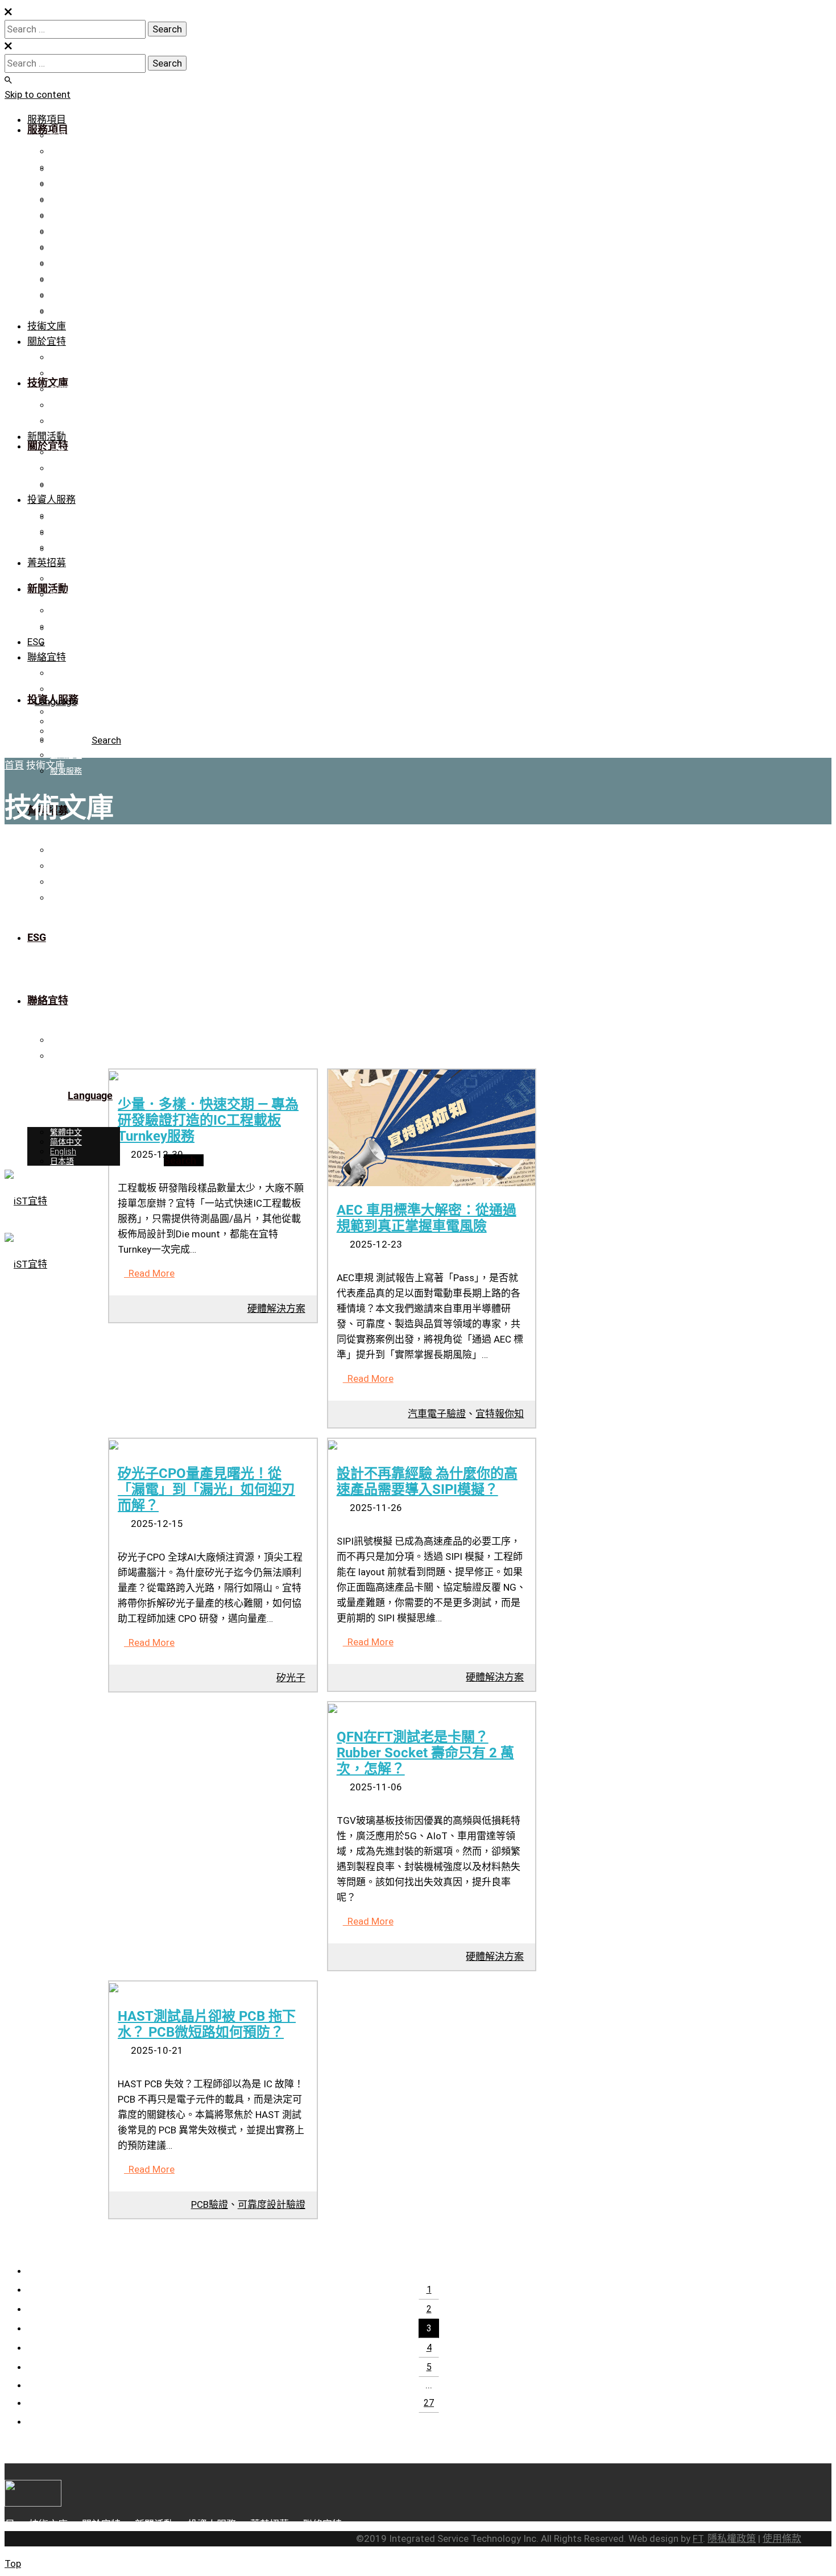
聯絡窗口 (66, 689)
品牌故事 (66, 357)
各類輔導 (66, 263)
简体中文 (66, 721)
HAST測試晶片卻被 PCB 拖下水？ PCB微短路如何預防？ (207, 2024)
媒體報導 (66, 468)
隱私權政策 (732, 2538)
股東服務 (66, 547)
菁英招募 (47, 563)
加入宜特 (66, 595)
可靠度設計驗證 (78, 231)
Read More (149, 1273)
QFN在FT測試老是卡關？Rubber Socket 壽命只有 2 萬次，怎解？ (425, 1753)
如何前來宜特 (74, 610)
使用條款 (782, 2538)
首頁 (14, 765)
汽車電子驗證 (437, 1414)
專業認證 (66, 373)
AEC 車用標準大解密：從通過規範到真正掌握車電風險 (427, 1218)
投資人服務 (51, 499)
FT (698, 2538)
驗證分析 (66, 135)
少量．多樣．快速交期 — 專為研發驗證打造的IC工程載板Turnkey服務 (208, 1120)
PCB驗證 (210, 2205)
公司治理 (66, 531)
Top (13, 2563)
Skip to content (38, 94)
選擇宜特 (66, 579)
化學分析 (66, 247)
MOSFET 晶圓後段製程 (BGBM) (106, 311)
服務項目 (47, 119)
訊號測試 (66, 199)
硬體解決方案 (74, 295)
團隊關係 (66, 405)
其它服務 (66, 279)
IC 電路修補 (70, 151)
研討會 (62, 484)
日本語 (62, 741)
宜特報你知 (500, 1414)
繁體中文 (66, 712)
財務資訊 (66, 515)
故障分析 (66, 183)
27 (429, 2403)
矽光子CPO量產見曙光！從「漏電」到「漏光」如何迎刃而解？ (206, 1489)
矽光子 (291, 1678)
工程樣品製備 (74, 167)
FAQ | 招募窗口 (76, 626)
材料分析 (66, 215)
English (63, 731)
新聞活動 (47, 436)
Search (106, 740)
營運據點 (66, 673)
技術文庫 (47, 326)
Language (56, 701)
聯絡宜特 (66, 421)
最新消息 (66, 452)
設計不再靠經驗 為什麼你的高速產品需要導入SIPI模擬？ (427, 1481)
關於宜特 (47, 341)
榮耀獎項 (66, 389)
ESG (36, 642)
